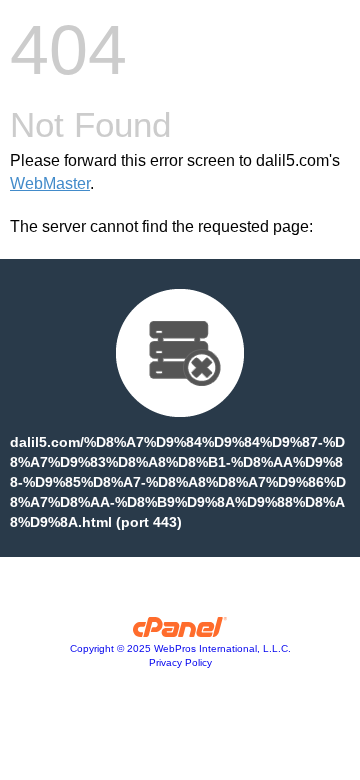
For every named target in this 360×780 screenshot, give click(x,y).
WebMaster (50, 183)
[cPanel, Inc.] (180, 632)
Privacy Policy (180, 662)
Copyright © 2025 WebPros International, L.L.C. (180, 648)
